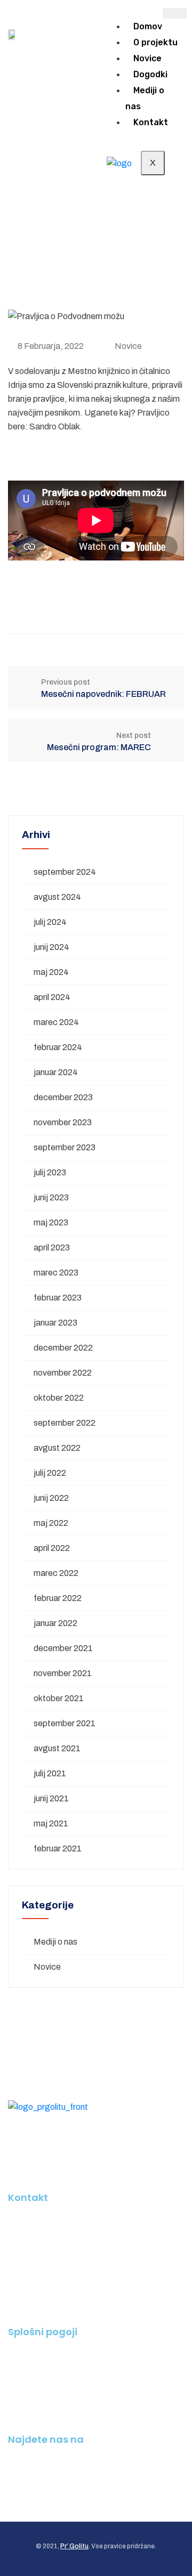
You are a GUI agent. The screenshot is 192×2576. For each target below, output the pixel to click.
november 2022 (63, 1373)
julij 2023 (50, 1172)
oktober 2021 (59, 1698)
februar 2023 (58, 1298)
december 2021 (63, 1648)
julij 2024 (50, 922)
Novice (147, 58)
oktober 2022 (59, 1398)
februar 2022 (58, 1598)
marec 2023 (56, 1273)
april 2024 (52, 997)
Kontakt (151, 122)
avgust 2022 (57, 1448)
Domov (148, 26)
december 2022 (63, 1348)
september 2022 (65, 1423)
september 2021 (65, 1723)
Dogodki (150, 74)
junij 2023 (51, 1197)
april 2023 (52, 1248)
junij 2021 (51, 1798)
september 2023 (65, 1147)
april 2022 (52, 1548)
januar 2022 (55, 1623)
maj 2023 (51, 1222)
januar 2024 (56, 1072)
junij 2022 (51, 1498)
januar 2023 (55, 1323)
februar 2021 (58, 1848)
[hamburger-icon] (175, 13)
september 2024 (65, 872)
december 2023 (63, 1097)
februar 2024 (58, 1047)
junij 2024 (51, 947)
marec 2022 (56, 1573)
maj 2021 (51, 1823)
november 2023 (63, 1122)
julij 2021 (50, 1773)
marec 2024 (56, 1022)
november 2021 (63, 1673)
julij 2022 (50, 1473)
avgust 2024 (57, 897)
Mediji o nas (145, 98)
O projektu (155, 42)
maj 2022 (51, 1523)
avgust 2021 (57, 1748)
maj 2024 (51, 972)
